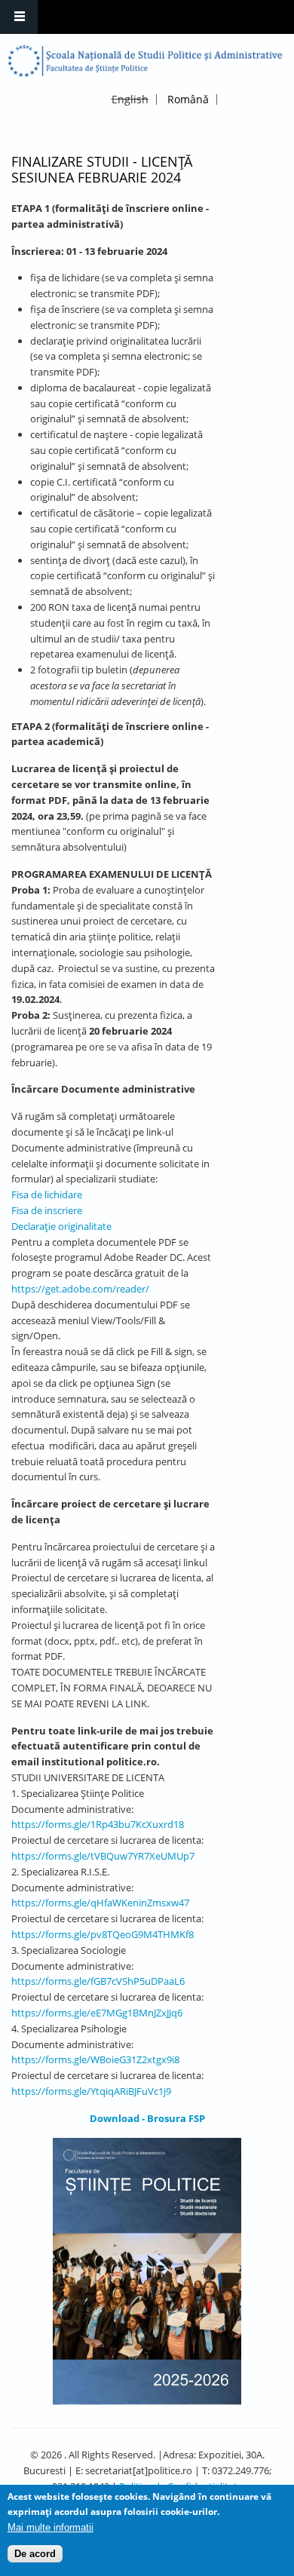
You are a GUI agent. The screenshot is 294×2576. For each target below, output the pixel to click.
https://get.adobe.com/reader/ (80, 1289)
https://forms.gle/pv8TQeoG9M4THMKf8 (103, 1934)
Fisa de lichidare (47, 1194)
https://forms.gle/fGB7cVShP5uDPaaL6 (98, 1981)
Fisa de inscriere (47, 1210)
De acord (35, 2554)
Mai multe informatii (51, 2527)
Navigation (19, 17)
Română (188, 99)
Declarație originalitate (61, 1226)
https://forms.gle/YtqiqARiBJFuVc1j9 (91, 2091)
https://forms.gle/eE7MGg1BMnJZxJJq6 (97, 2013)
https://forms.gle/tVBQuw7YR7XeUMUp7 (103, 1856)
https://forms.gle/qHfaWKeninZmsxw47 (100, 1903)
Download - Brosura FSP (147, 2118)
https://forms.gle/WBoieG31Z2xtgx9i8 (95, 2059)
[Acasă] (145, 61)
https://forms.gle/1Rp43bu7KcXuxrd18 (98, 1824)
